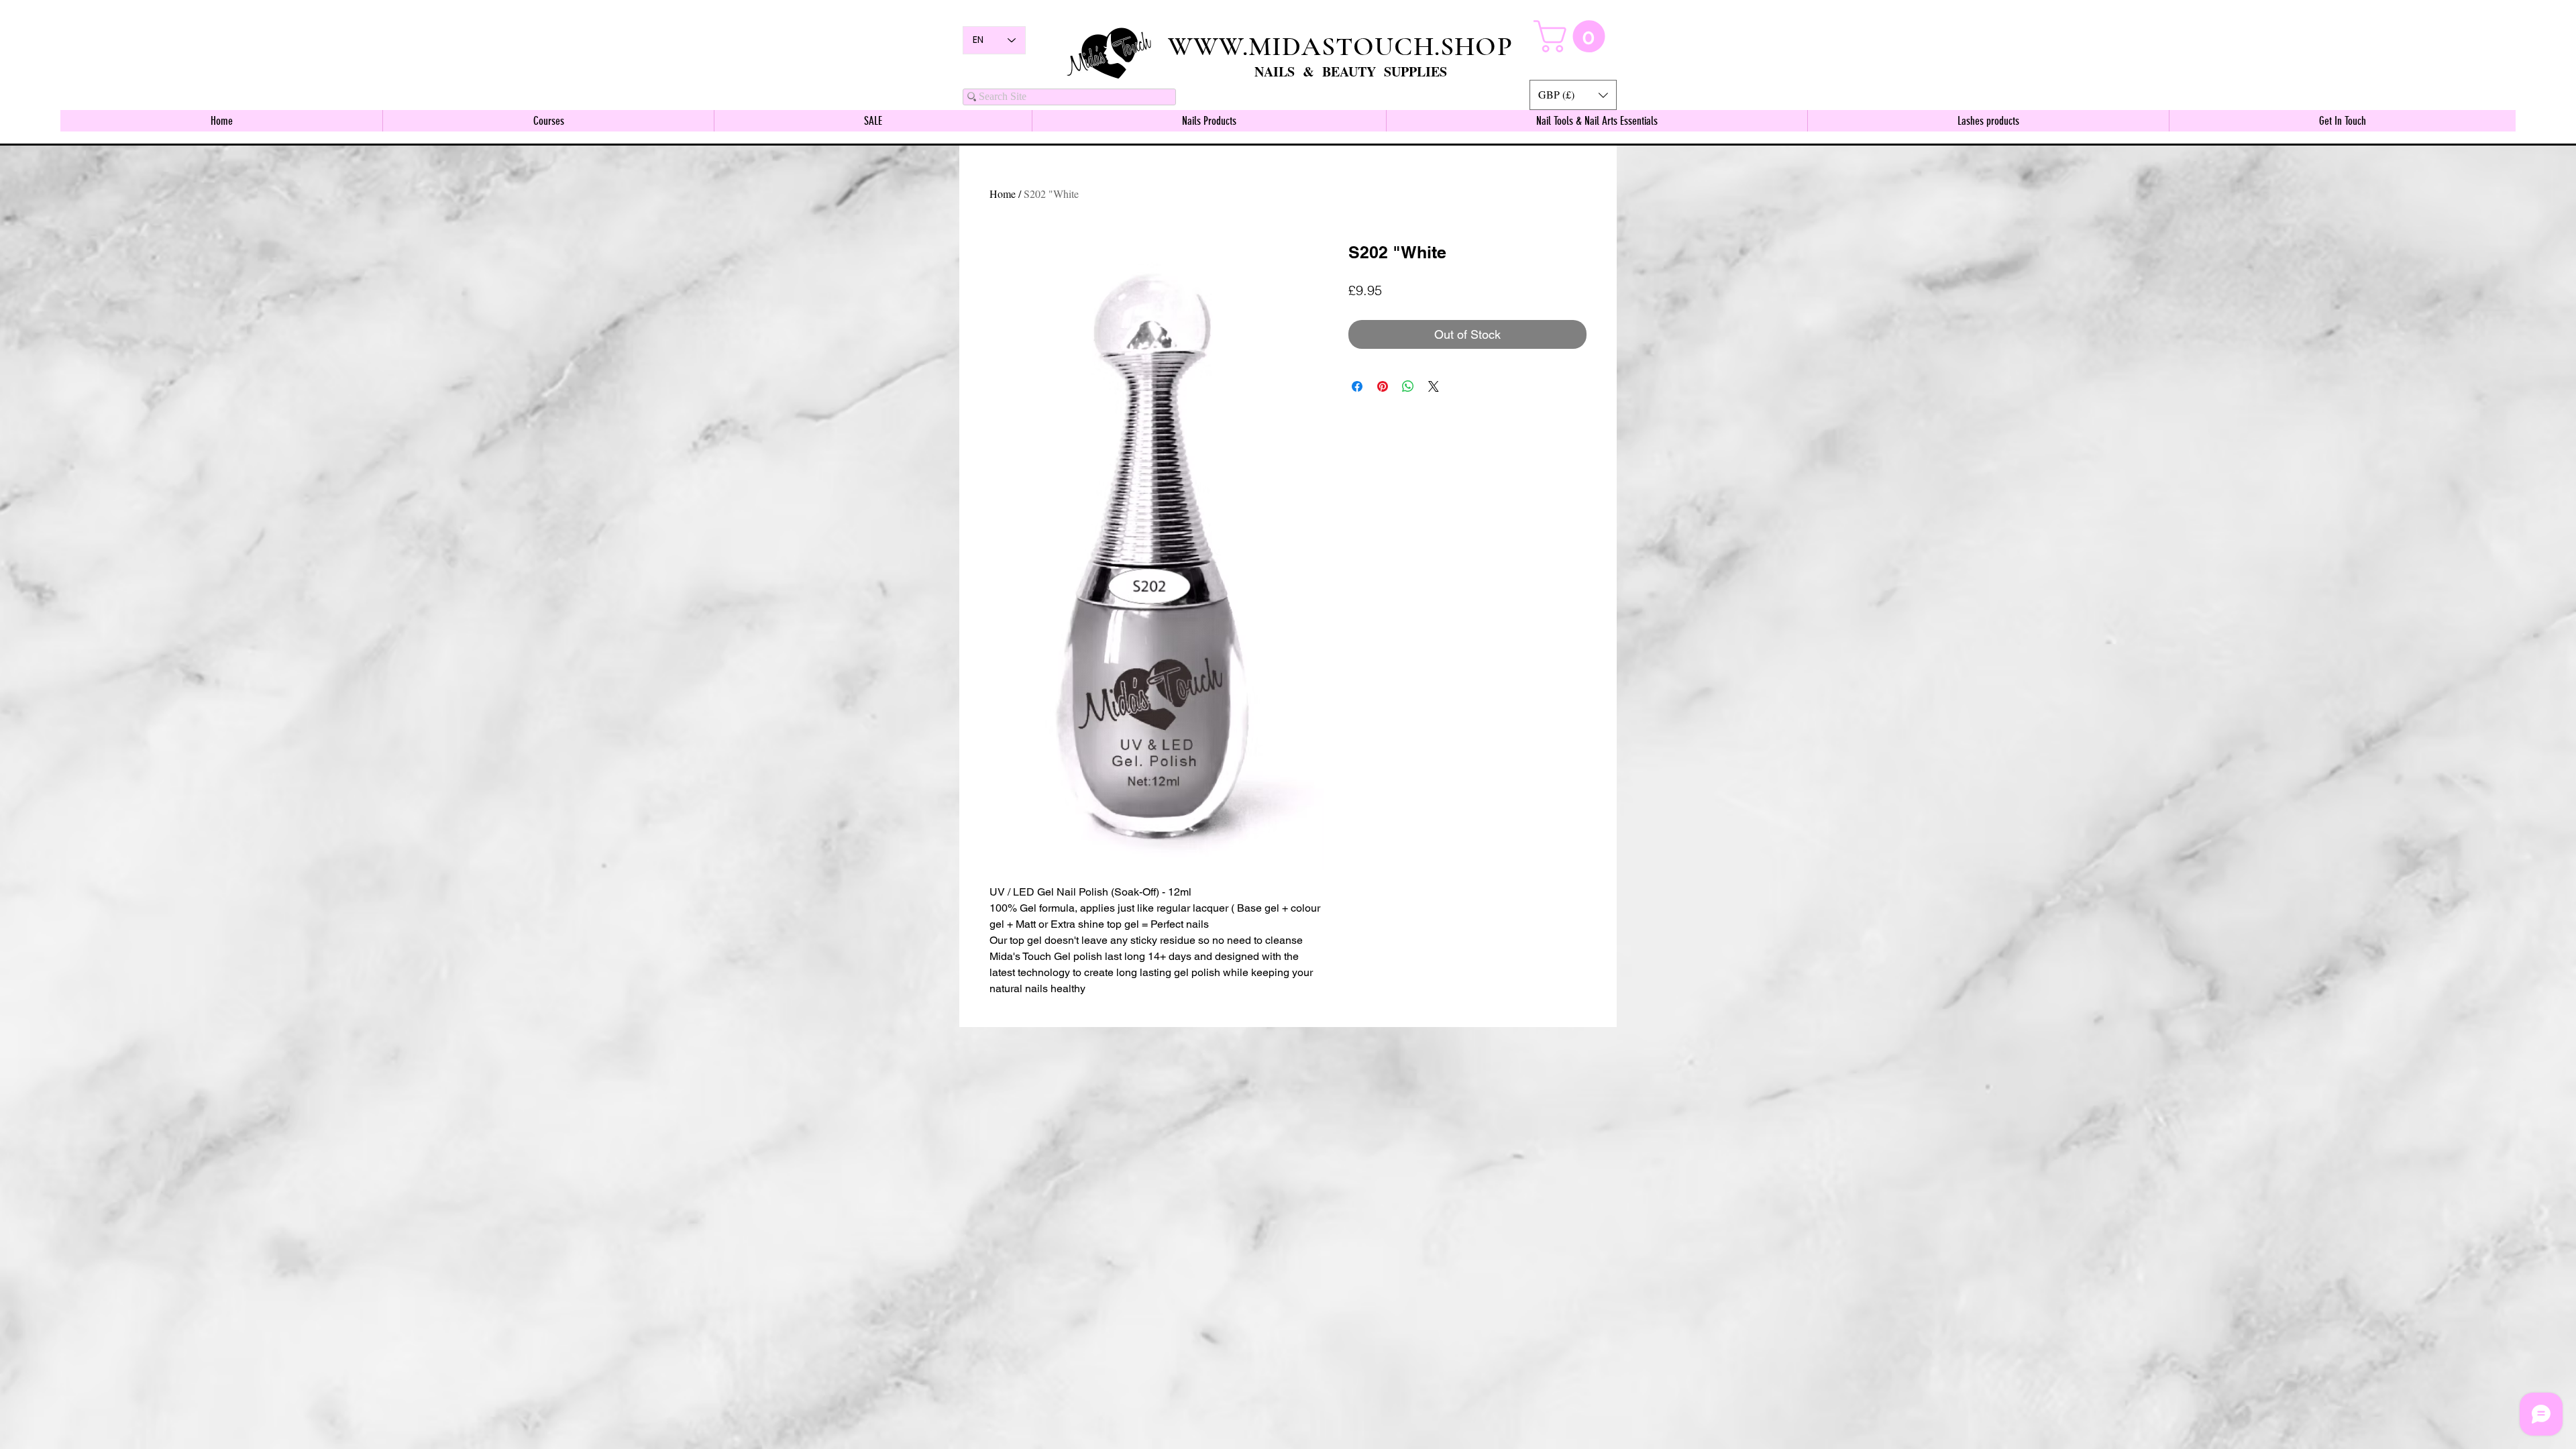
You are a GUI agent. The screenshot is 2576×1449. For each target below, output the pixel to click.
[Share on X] (1434, 386)
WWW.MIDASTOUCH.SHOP (1340, 46)
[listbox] (1573, 95)
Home (1003, 194)
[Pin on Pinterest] (1383, 386)
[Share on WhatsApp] (1408, 386)
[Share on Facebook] (1357, 386)
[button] (1573, 95)
